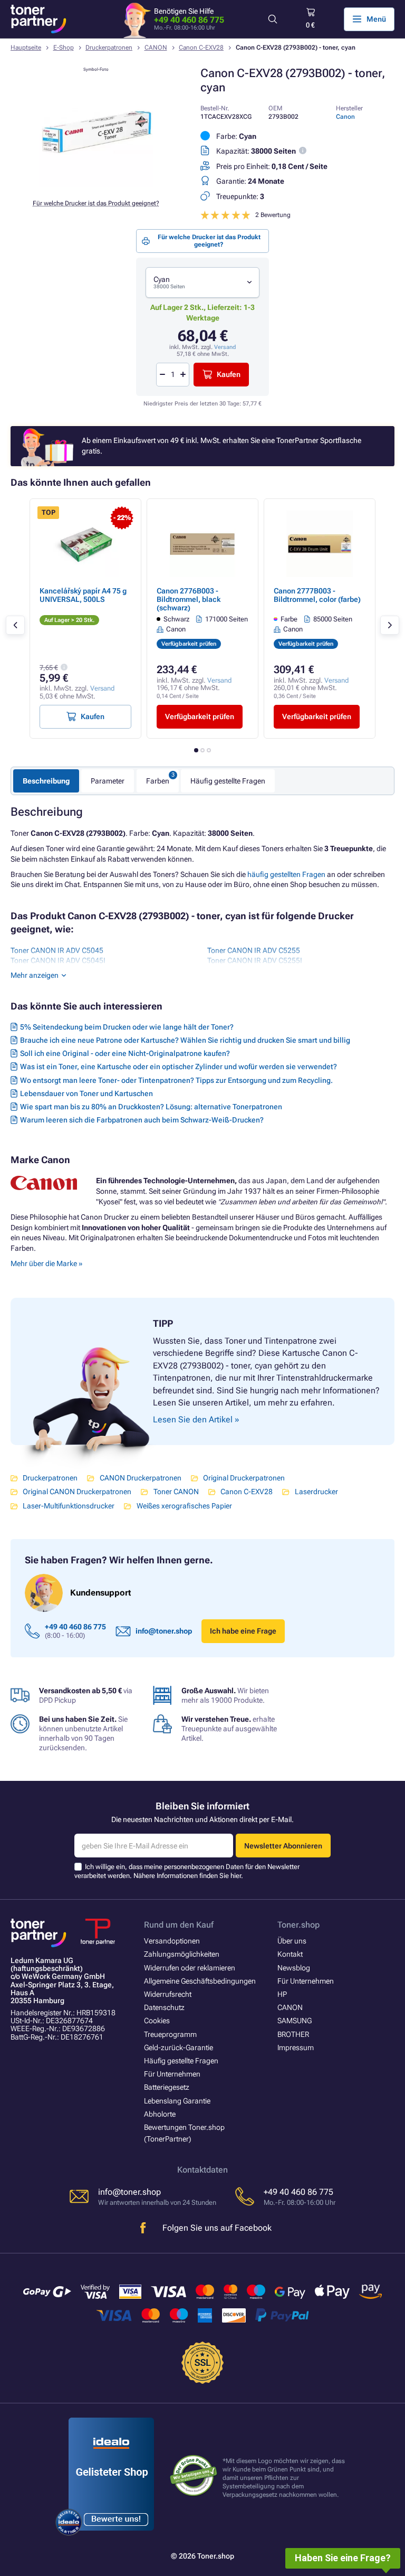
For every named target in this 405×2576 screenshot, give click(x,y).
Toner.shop (298, 1925)
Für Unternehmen (172, 2074)
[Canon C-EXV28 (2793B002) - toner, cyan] (96, 185)
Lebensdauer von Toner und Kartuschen (86, 1093)
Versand (225, 347)
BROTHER (293, 2034)
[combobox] (202, 283)
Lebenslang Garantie (177, 2101)
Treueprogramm (170, 2034)
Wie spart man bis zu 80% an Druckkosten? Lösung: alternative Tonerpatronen (151, 1107)
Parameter (108, 781)
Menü (376, 19)
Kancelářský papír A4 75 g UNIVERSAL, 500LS (83, 595)
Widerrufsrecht (168, 1994)
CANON (156, 48)
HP (282, 1994)
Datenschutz (164, 2007)
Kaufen (229, 374)
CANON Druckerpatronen (140, 1478)
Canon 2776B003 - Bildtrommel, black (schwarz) (189, 599)
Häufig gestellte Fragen (228, 781)
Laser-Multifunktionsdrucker (69, 1506)
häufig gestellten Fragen (286, 874)
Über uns (292, 1941)
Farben (158, 781)
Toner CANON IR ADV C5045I (58, 960)
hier (236, 1876)
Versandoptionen (172, 1941)
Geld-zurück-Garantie (179, 2047)
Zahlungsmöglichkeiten (182, 1954)
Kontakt (290, 1954)
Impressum (296, 2047)
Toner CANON (176, 1492)
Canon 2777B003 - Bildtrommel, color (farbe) (317, 595)
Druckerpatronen (109, 48)
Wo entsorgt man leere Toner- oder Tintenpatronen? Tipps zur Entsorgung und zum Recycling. (176, 1080)
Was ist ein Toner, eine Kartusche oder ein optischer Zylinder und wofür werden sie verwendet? (179, 1067)
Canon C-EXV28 (201, 48)
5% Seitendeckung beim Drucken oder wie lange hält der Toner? (127, 1027)
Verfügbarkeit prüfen (200, 716)
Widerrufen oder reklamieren (190, 1968)
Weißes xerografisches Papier (184, 1506)
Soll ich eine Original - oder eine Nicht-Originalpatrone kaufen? (125, 1053)
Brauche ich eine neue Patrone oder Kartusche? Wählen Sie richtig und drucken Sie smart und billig (185, 1040)
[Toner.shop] (38, 19)
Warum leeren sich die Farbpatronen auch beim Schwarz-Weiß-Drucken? (142, 1120)
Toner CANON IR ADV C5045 (57, 950)
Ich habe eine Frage (243, 1631)
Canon (345, 117)
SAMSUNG (295, 2021)
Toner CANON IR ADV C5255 (254, 950)
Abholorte (160, 2114)
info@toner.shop (164, 1631)
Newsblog (294, 1968)
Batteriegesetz (167, 2087)
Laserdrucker (316, 1492)
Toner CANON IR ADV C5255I (255, 960)
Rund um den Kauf (179, 1925)
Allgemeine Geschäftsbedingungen (200, 1981)
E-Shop (64, 48)
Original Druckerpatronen (244, 1478)
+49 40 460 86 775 (189, 20)
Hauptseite (26, 48)
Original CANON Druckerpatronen (77, 1492)
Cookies (157, 2021)
